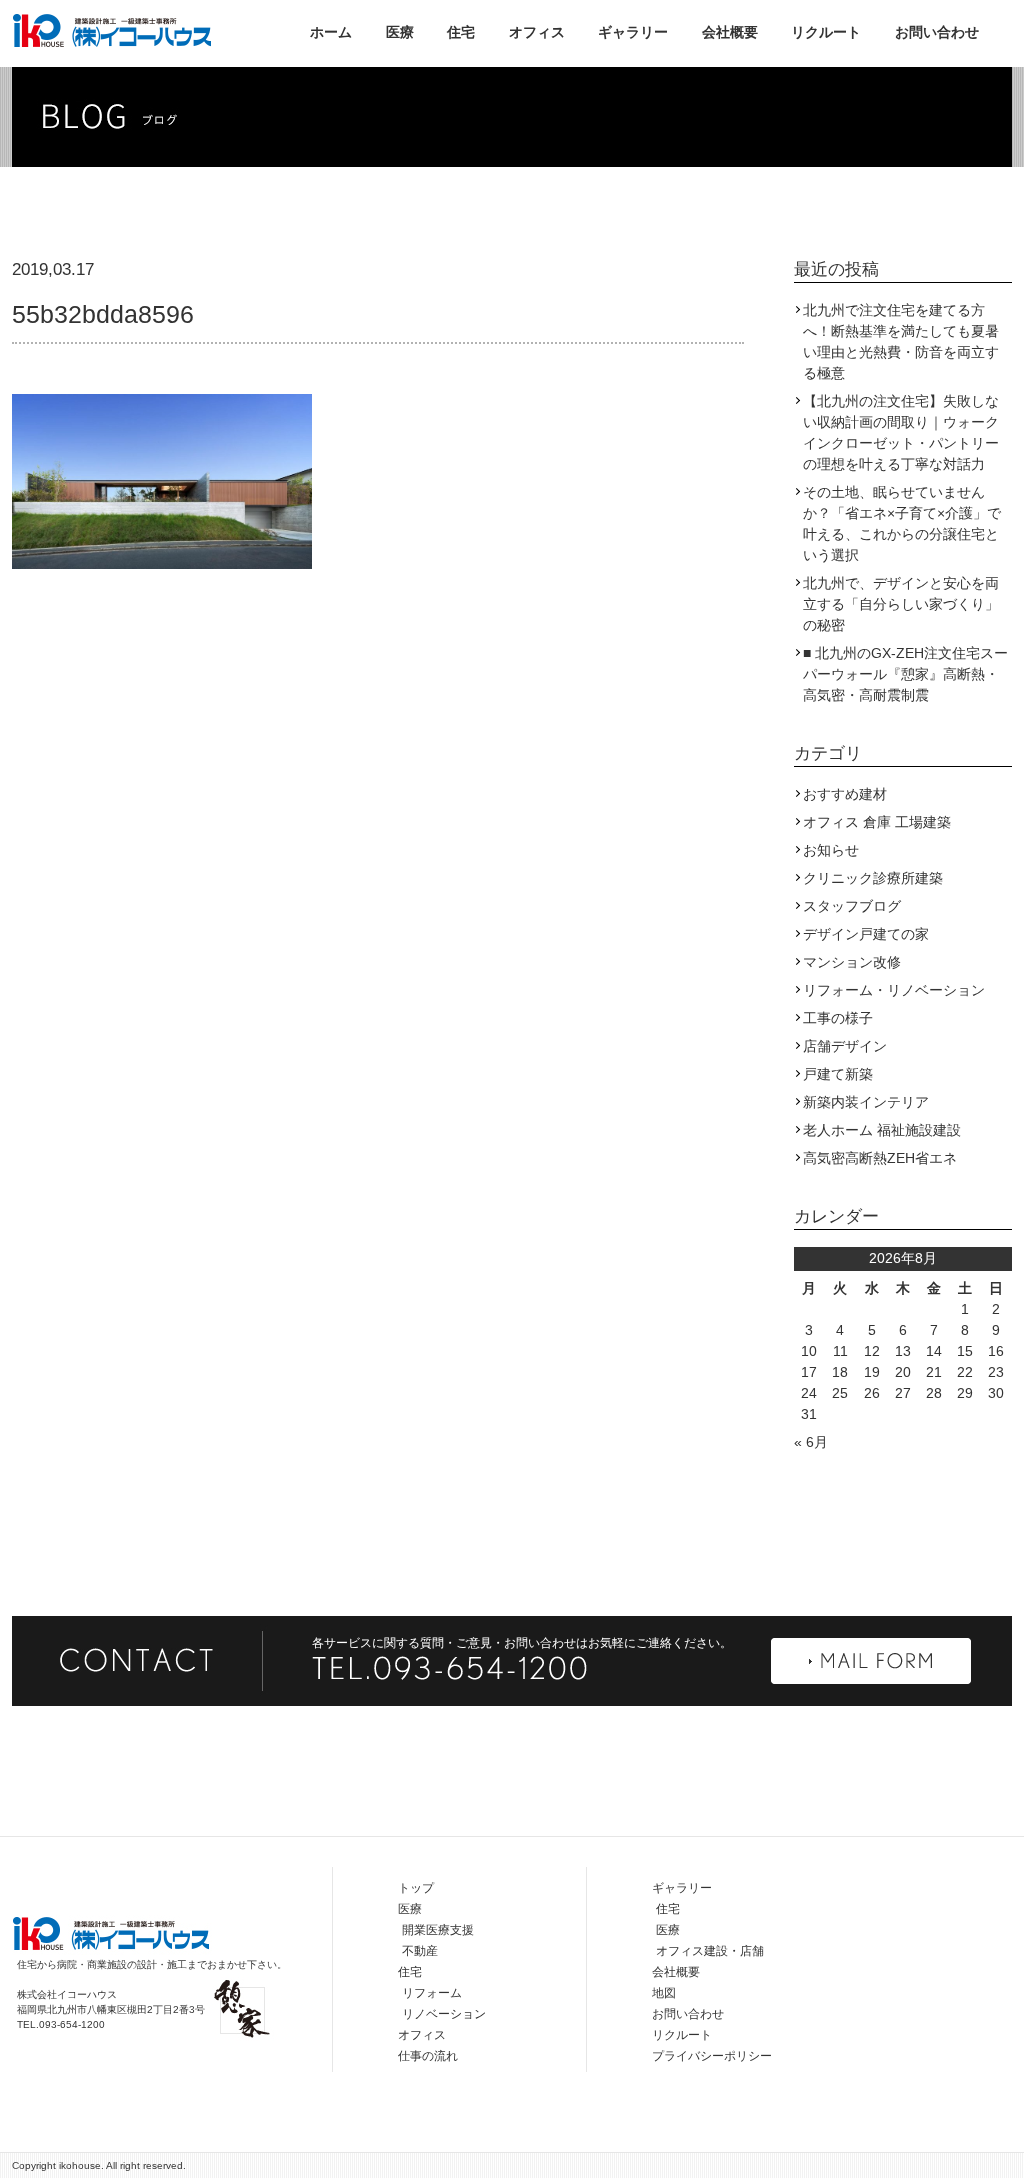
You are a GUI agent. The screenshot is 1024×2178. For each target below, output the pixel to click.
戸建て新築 (838, 1074)
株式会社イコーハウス (112, 30)
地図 (664, 1993)
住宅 (461, 32)
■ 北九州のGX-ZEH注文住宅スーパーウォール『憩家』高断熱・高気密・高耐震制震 (905, 674)
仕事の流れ (428, 2056)
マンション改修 (852, 962)
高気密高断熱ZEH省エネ (880, 1158)
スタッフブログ (852, 906)
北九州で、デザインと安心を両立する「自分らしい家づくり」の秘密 (901, 604)
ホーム (331, 32)
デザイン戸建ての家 (866, 934)
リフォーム (432, 1993)
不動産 (420, 1951)
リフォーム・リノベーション (894, 990)
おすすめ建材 (845, 794)
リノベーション (444, 2014)
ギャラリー (633, 32)
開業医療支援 (438, 1930)
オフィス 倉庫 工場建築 (877, 822)
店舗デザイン (845, 1046)
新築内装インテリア (866, 1102)
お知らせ (831, 850)
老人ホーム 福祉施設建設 (882, 1130)
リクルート (826, 32)
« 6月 (811, 1442)
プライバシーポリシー (712, 2056)
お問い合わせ (937, 32)
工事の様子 (838, 1018)
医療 (400, 32)
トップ (416, 1888)
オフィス (537, 32)
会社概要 (730, 32)
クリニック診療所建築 (873, 878)
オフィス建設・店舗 (710, 1951)
